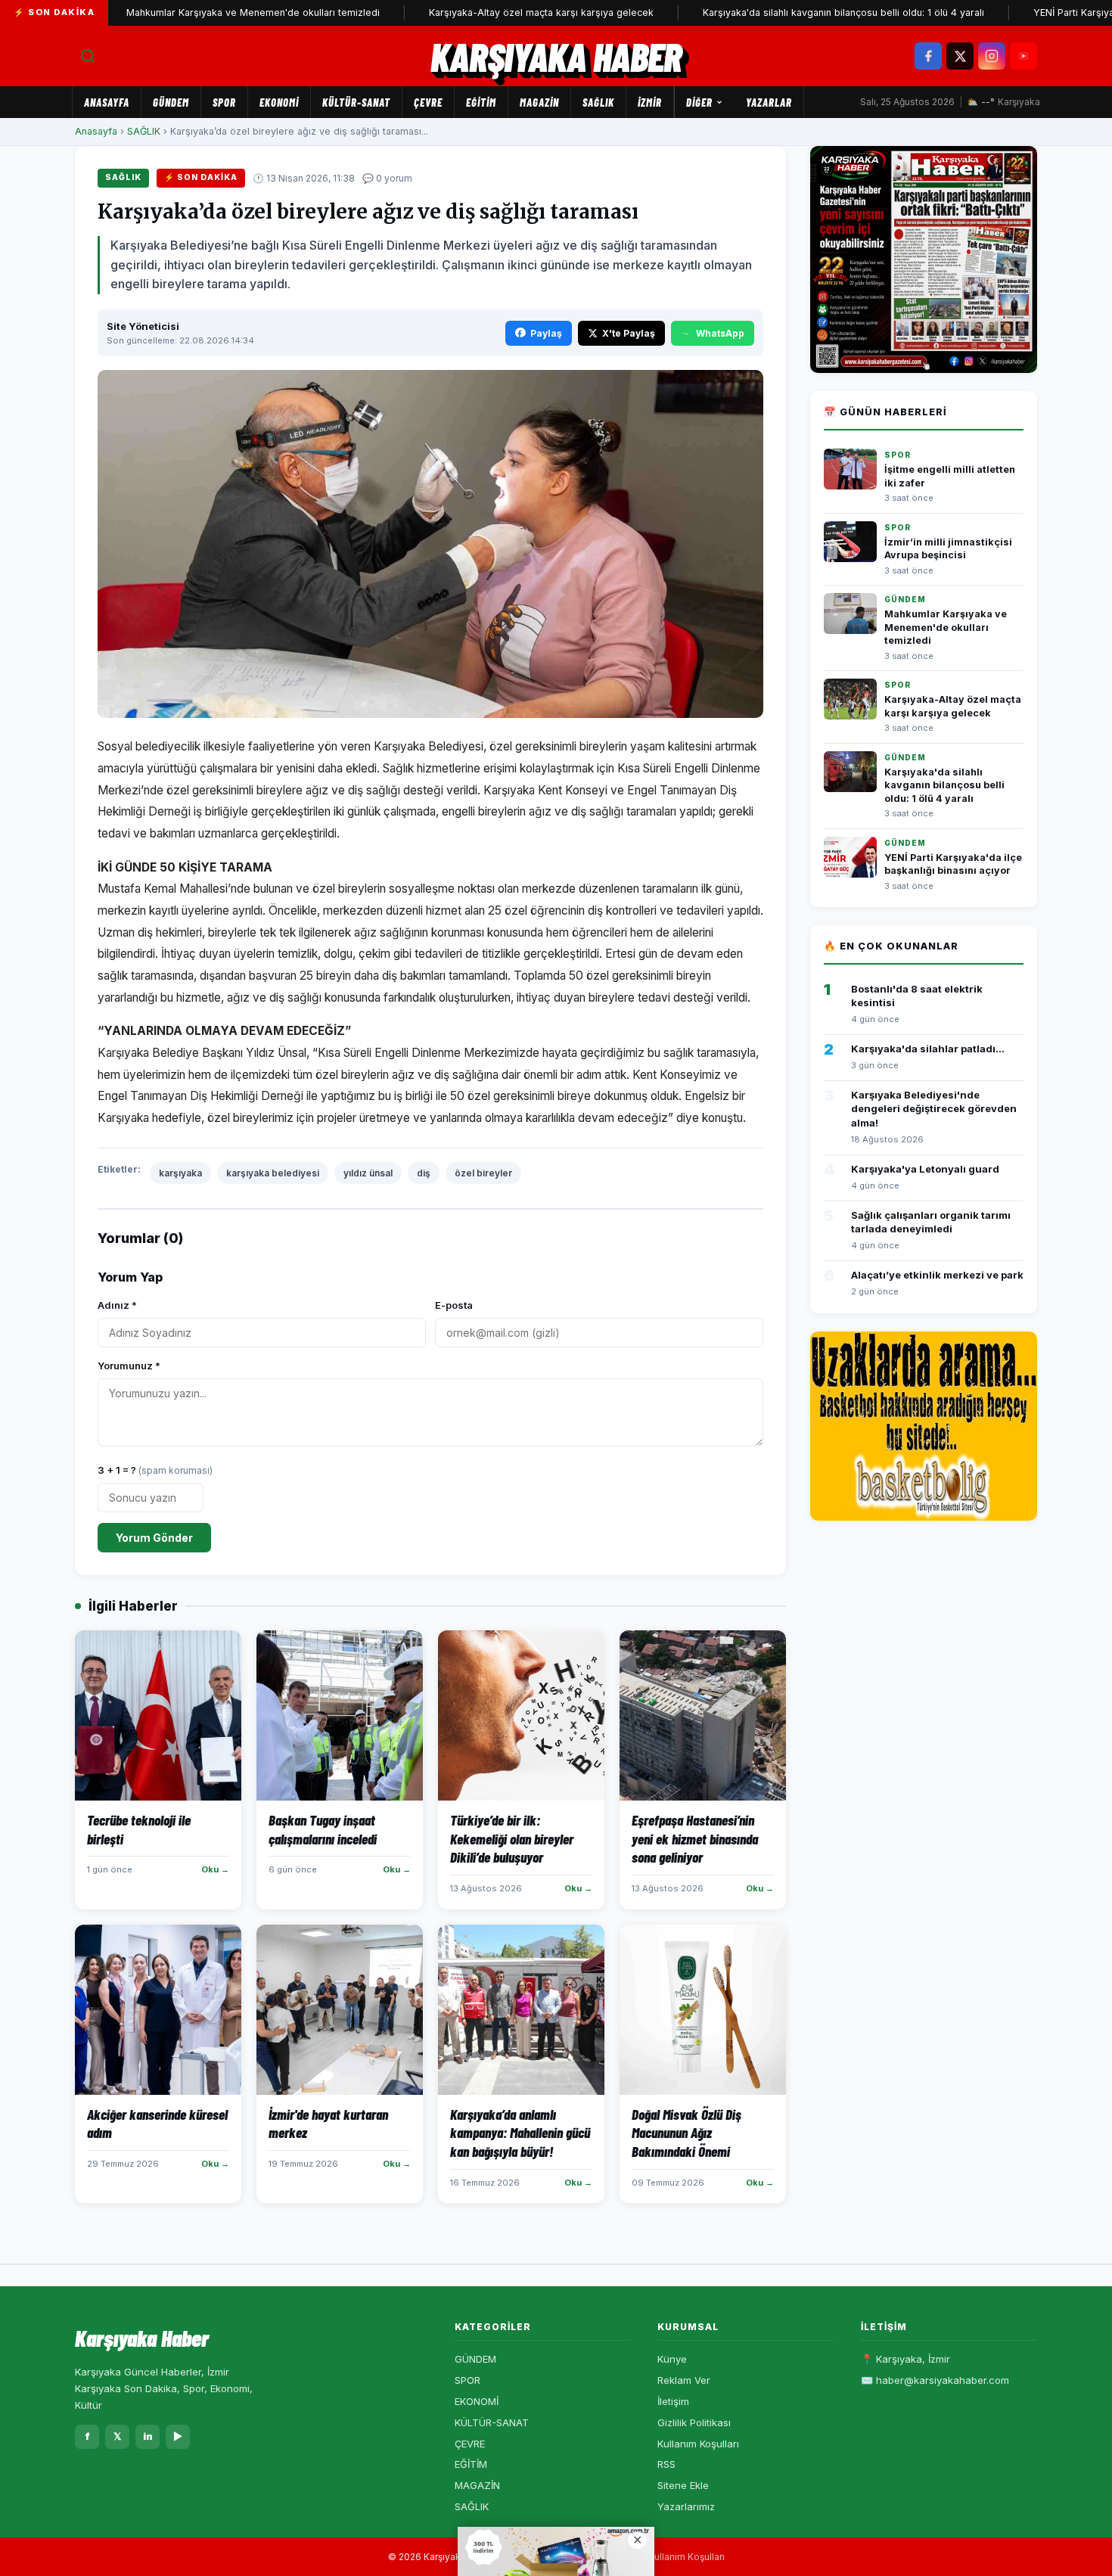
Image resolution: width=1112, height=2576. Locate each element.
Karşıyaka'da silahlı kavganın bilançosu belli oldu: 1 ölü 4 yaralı (785, 12)
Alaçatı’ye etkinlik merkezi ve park (937, 1275)
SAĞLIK (598, 102)
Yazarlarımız (686, 2506)
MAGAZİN (539, 102)
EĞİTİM (481, 102)
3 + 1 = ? (155, 1470)
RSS (666, 2464)
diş (424, 1173)
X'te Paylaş (629, 333)
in (148, 2436)
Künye (672, 2359)
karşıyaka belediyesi (273, 1173)
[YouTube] (1023, 56)
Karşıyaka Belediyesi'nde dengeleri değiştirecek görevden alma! (934, 1108)
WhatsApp (720, 333)
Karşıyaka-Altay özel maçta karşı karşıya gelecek (483, 12)
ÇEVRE (428, 102)
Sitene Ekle (683, 2485)
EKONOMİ (279, 102)
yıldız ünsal (368, 1173)
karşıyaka (180, 1173)
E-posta (454, 1305)
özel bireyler (483, 1173)
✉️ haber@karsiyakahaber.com (935, 2380)
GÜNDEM (171, 102)
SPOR (224, 102)
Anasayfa (107, 102)
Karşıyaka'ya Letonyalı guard (925, 1169)
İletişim (673, 2401)
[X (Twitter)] (960, 56)
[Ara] (88, 56)
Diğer (699, 102)
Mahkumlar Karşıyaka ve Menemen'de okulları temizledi (195, 12)
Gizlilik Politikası (694, 2422)
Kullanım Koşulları (698, 2444)
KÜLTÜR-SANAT (356, 102)
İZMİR (650, 102)
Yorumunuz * (129, 1366)
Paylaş (546, 333)
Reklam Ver (684, 2380)
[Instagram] (992, 56)
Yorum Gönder (154, 1538)
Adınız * (117, 1305)
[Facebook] (928, 56)
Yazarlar (769, 102)
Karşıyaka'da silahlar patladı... (928, 1049)
